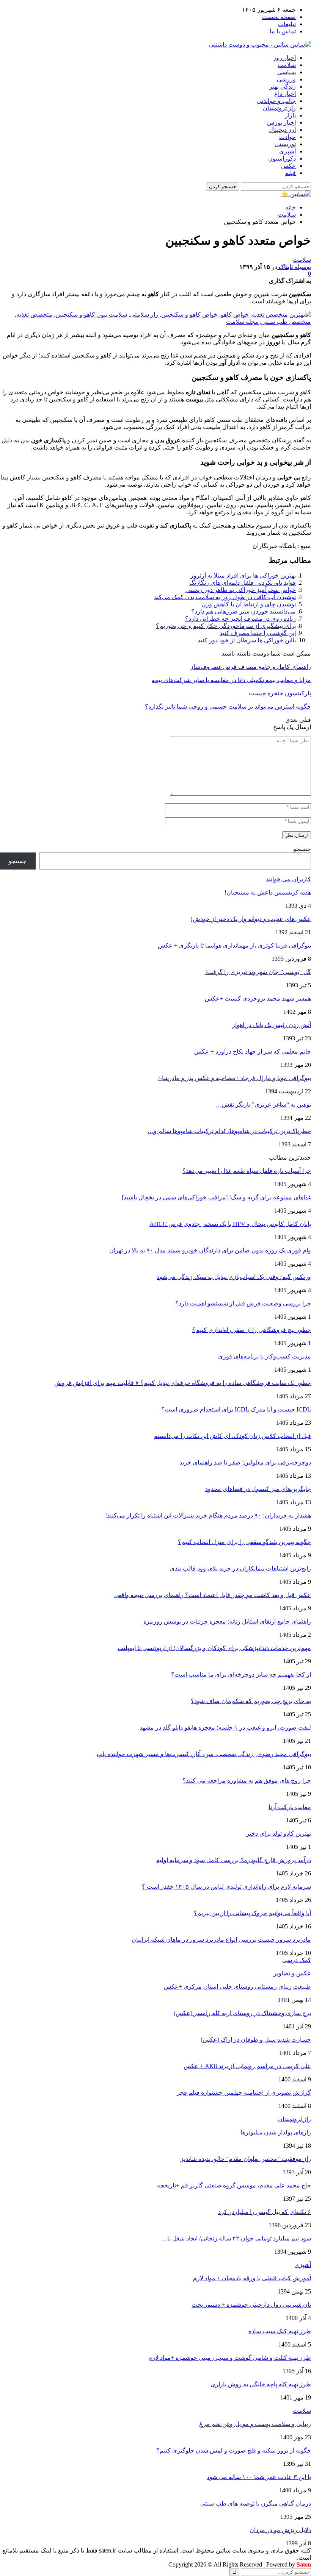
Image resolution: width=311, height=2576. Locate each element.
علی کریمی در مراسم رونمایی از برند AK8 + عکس (247, 2066)
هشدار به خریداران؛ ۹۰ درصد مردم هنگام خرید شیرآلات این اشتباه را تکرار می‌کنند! (208, 1515)
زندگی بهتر (283, 87)
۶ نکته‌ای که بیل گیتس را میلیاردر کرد (265, 2212)
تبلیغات (287, 24)
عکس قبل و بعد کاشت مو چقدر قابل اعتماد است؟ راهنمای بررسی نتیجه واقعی (212, 1595)
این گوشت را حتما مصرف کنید (258, 633)
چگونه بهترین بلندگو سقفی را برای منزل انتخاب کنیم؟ (244, 1542)
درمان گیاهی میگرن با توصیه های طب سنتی (256, 2503)
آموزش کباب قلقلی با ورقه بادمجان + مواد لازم (252, 2278)
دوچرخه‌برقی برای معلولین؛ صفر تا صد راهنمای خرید (245, 1462)
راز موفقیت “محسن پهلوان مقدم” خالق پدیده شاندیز (246, 2159)
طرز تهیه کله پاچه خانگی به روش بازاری (261, 2384)
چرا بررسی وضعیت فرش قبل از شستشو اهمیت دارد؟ (243, 1303)
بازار (290, 115)
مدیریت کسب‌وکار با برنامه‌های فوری (265, 1356)
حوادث (287, 137)
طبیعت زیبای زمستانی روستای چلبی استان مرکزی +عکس (237, 1987)
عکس (288, 166)
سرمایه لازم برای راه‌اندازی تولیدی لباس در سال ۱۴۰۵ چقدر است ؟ (226, 1887)
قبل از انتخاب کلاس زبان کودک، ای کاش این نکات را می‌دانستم (232, 1436)
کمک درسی (297, 1960)
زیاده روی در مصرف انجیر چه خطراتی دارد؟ (240, 619)
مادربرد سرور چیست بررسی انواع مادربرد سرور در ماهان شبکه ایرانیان (221, 1940)
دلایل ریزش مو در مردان (280, 2530)
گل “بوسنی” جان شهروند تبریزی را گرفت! (258, 972)
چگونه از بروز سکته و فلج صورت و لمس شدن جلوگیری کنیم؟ (234, 2450)
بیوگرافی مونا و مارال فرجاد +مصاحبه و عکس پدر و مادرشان (234, 1078)
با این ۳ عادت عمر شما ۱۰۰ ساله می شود (259, 2477)
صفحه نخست (279, 17)
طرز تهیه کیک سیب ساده (280, 2331)
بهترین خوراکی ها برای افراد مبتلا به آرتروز (243, 575)
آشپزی (287, 151)
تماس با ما (283, 31)
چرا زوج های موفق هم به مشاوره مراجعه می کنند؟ (247, 1781)
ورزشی (286, 79)
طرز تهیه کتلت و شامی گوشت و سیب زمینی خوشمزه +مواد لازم (230, 2358)
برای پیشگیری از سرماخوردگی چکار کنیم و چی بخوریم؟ (226, 626)
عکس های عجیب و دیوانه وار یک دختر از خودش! (251, 919)
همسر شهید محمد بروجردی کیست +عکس (258, 998)
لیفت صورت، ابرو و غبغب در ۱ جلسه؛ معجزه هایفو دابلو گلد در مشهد (225, 1727)
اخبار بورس (281, 123)
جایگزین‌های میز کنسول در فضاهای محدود (258, 1489)
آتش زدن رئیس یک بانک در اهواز (272, 1025)
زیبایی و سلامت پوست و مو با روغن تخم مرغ (255, 2424)
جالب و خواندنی (276, 101)
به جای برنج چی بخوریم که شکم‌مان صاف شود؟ (251, 1701)
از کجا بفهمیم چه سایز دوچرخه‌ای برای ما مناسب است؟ (241, 1674)
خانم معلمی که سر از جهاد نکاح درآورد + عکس (253, 1051)
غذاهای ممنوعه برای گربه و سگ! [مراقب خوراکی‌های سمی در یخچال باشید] (216, 1197)
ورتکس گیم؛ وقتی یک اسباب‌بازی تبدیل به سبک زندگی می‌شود (234, 1277)
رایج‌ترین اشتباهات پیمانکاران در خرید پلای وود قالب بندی (240, 1568)
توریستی (285, 144)
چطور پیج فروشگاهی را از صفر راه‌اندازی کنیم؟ (252, 1330)
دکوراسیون (282, 158)
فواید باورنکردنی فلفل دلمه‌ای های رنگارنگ (243, 583)
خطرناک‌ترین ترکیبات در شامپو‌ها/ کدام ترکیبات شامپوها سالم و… (229, 1131)
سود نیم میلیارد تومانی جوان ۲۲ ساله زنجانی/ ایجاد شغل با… (236, 2238)
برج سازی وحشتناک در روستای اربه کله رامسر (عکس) (242, 2013)
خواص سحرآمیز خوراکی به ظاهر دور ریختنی (241, 590)
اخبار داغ (285, 94)
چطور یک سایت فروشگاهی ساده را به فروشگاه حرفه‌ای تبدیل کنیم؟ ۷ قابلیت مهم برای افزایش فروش (183, 1383)
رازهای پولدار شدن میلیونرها (276, 2132)
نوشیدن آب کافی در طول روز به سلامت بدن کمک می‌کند (225, 597)
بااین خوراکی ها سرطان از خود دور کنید (247, 640)
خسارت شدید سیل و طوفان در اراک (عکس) (256, 2040)
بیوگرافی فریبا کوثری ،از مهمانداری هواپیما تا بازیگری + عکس (234, 945)
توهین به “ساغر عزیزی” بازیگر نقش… (263, 1105)
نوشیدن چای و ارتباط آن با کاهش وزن (249, 604)
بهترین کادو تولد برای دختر (279, 1834)
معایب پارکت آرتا (290, 1807)
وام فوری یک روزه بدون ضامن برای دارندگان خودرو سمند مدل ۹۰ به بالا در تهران (210, 1250)
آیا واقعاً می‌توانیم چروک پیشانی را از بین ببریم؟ (252, 1913)
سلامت (287, 65)
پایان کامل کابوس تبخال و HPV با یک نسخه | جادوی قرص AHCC (230, 1224)
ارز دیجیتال (282, 130)
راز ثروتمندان (279, 108)
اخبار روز (284, 58)
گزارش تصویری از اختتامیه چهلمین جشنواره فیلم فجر (244, 2093)
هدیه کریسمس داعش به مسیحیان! (268, 892)
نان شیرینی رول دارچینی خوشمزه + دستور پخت (251, 2305)
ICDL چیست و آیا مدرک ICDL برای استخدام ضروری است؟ (236, 1409)
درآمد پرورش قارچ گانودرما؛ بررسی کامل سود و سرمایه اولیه (234, 1860)
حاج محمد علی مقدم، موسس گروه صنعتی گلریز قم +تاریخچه (234, 2185)
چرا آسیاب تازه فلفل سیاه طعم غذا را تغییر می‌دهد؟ (247, 1171)
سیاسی (287, 72)
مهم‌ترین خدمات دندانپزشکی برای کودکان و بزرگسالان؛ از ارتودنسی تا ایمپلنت (214, 1648)
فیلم (290, 173)
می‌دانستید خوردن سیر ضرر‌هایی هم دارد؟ (243, 611)
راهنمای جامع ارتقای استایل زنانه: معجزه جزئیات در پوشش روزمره (227, 1621)
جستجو (302, 849)
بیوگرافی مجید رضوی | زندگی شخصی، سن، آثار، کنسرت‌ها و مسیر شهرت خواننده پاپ (204, 1754)
